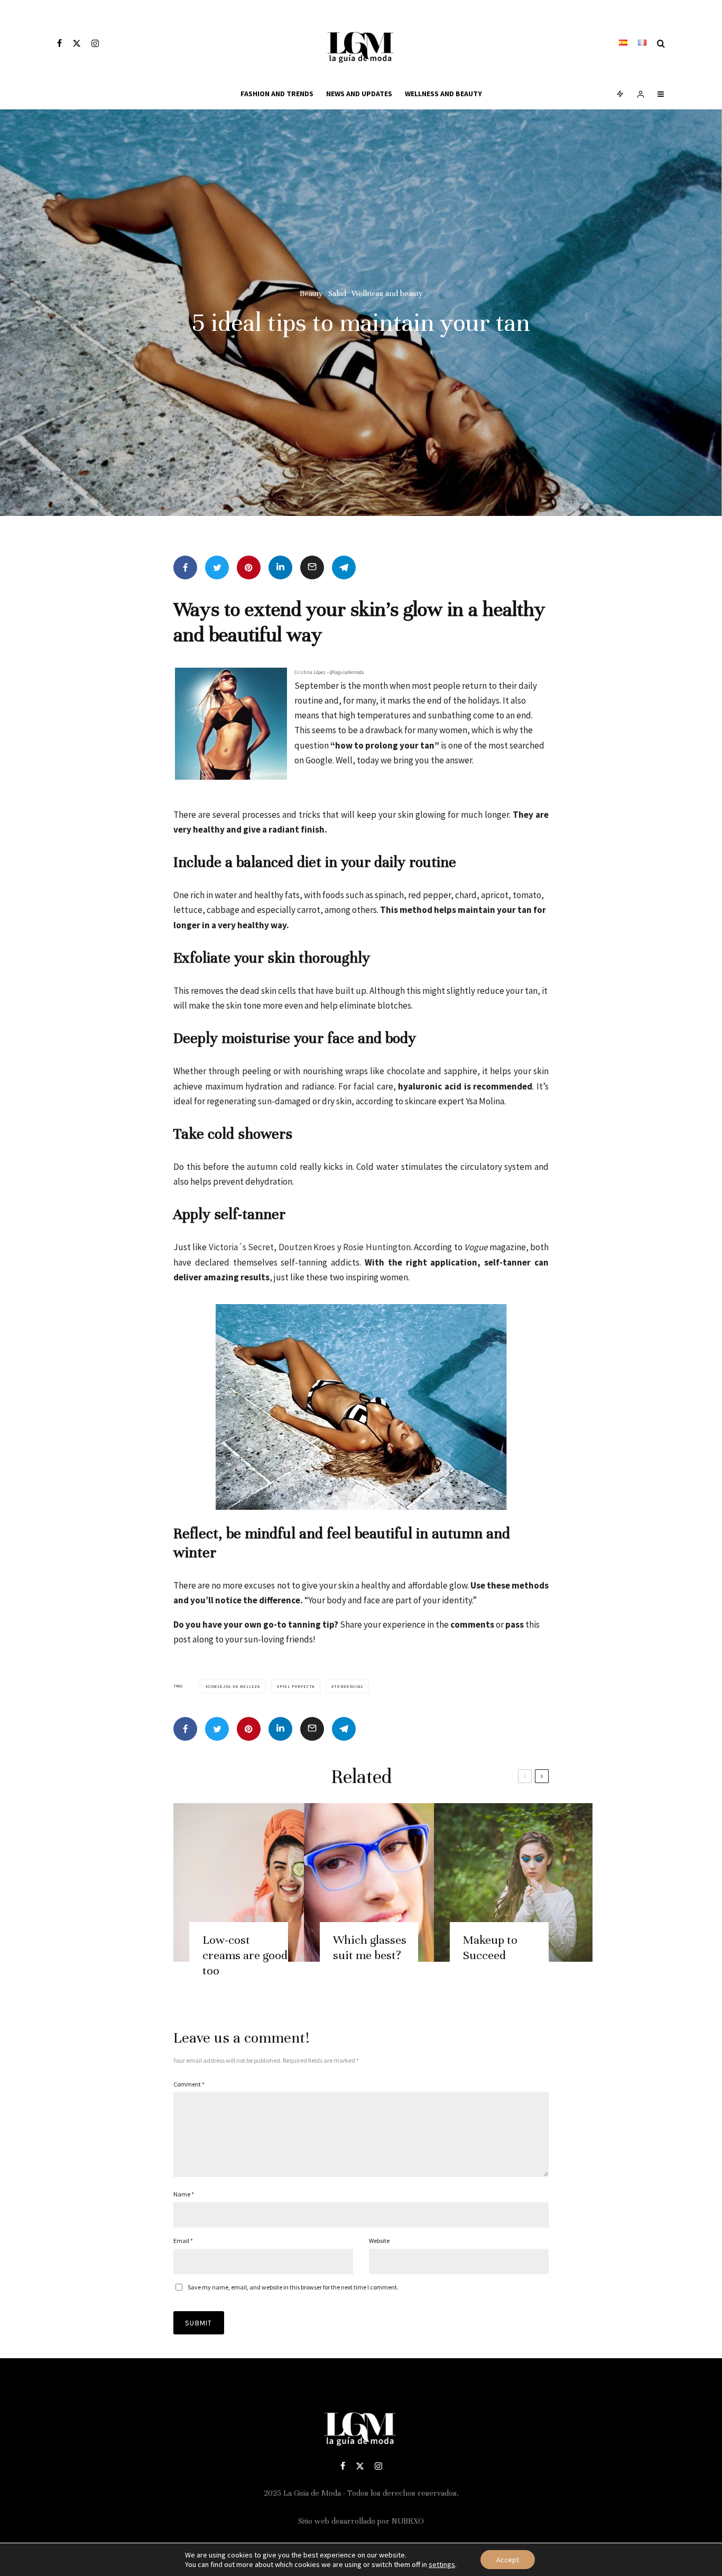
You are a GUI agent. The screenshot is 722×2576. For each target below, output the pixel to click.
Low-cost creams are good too (245, 1955)
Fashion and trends (277, 94)
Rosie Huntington (377, 1247)
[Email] (312, 567)
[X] (77, 43)
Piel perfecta (297, 1686)
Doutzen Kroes (306, 1247)
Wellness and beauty (443, 94)
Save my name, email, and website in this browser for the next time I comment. (293, 2287)
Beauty (311, 293)
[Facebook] (59, 43)
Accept (508, 2560)
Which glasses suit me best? (370, 1947)
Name (184, 2194)
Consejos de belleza (234, 1686)
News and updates (359, 94)
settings (442, 2564)
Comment (189, 2084)
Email (183, 2241)
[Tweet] (217, 567)
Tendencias (349, 1686)
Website (379, 2241)
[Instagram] (95, 43)
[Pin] (249, 567)
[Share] (185, 567)
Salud (337, 293)
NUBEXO (408, 2521)
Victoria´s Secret (241, 1247)
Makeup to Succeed (490, 1947)
